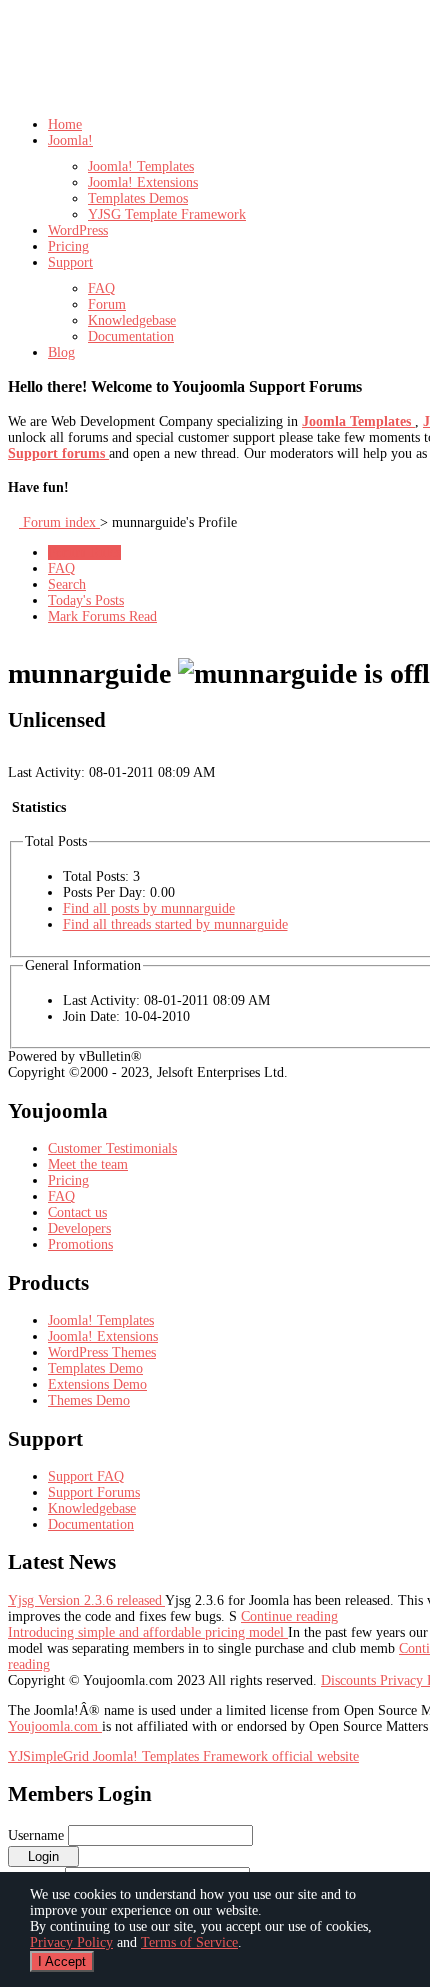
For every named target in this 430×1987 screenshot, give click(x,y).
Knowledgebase (92, 1508)
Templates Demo (95, 1368)
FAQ (61, 568)
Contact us (77, 1212)
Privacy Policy (71, 1942)
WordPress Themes (102, 1352)
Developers (79, 1228)
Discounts (350, 1680)
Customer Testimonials (112, 1148)
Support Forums (94, 1492)
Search (67, 584)
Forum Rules (84, 552)
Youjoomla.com (55, 1726)
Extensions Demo (97, 1384)
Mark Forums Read (102, 616)
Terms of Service (189, 1942)
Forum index (59, 522)
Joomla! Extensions (103, 1336)
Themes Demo (89, 1400)
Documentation (91, 1524)
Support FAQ (86, 1476)
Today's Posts (86, 600)
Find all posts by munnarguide (149, 908)
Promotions (80, 1244)
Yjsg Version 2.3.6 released (86, 1600)
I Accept (62, 1961)
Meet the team (88, 1164)
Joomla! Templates (101, 1320)
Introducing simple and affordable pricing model (148, 1632)
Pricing (68, 1180)
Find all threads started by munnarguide (175, 924)
